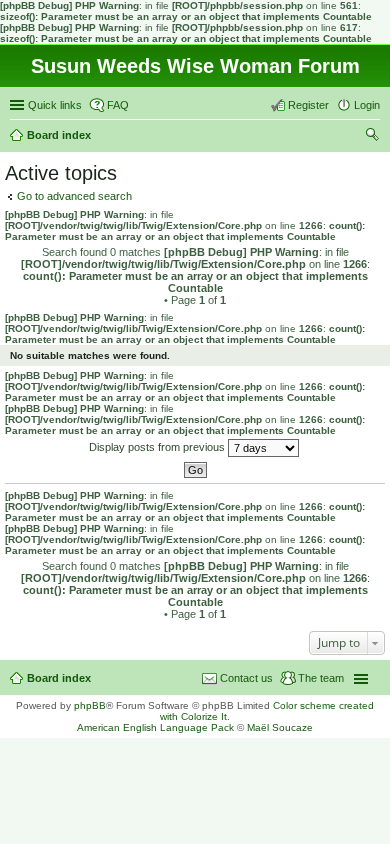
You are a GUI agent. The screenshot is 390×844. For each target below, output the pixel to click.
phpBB (90, 705)
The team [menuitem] (321, 678)
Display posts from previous (158, 447)
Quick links (55, 105)
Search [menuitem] (372, 137)
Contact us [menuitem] (246, 678)
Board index (59, 678)
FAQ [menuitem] (118, 105)
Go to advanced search (74, 196)
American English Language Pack (155, 727)
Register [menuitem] (308, 105)
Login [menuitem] (367, 105)
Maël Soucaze (280, 727)
